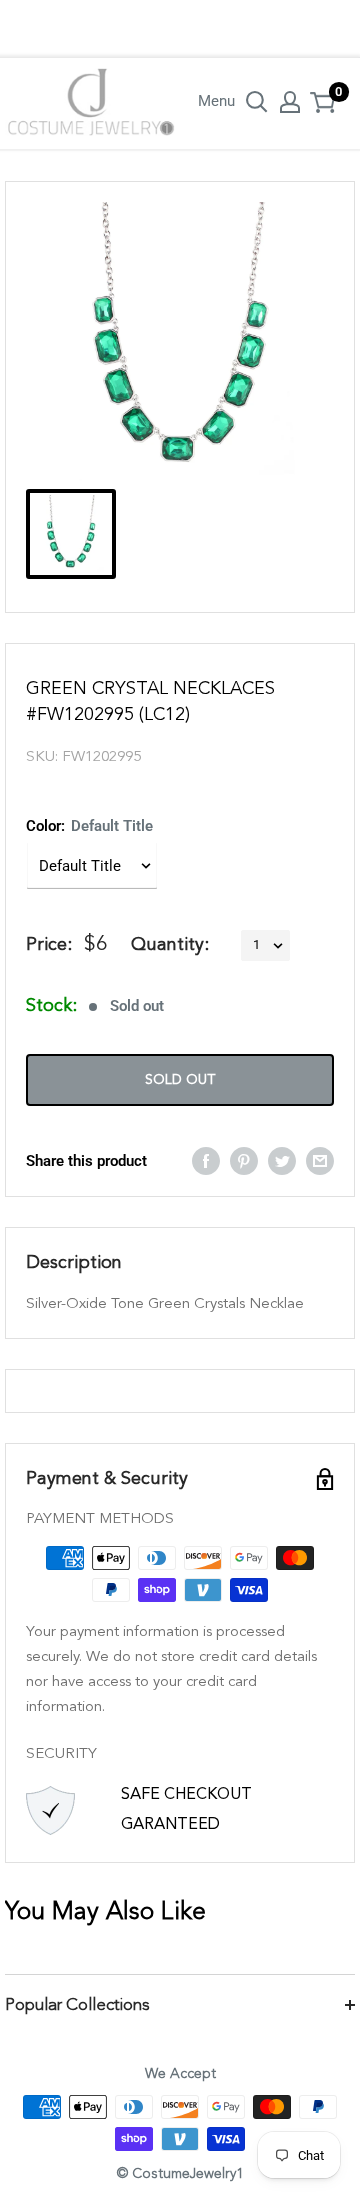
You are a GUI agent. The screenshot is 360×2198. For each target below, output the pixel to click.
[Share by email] (320, 1160)
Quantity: (170, 945)
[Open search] (257, 102)
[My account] (290, 102)
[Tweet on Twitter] (282, 1160)
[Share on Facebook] (206, 1160)
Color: (89, 826)
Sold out (180, 1080)
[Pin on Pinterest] (244, 1160)
